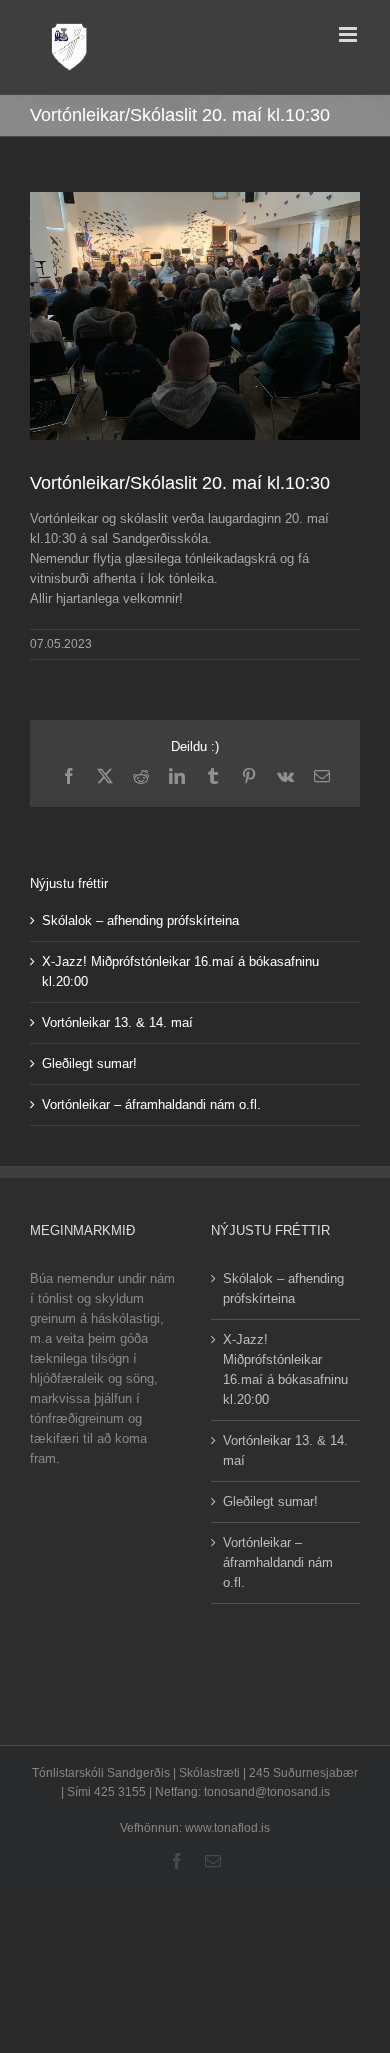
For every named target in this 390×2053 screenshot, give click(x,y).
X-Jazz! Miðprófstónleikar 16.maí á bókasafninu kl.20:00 (285, 1369)
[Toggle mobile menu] (349, 34)
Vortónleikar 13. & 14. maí (117, 1022)
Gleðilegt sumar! (89, 1063)
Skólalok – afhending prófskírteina (140, 920)
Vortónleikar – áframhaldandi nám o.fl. (151, 1104)
